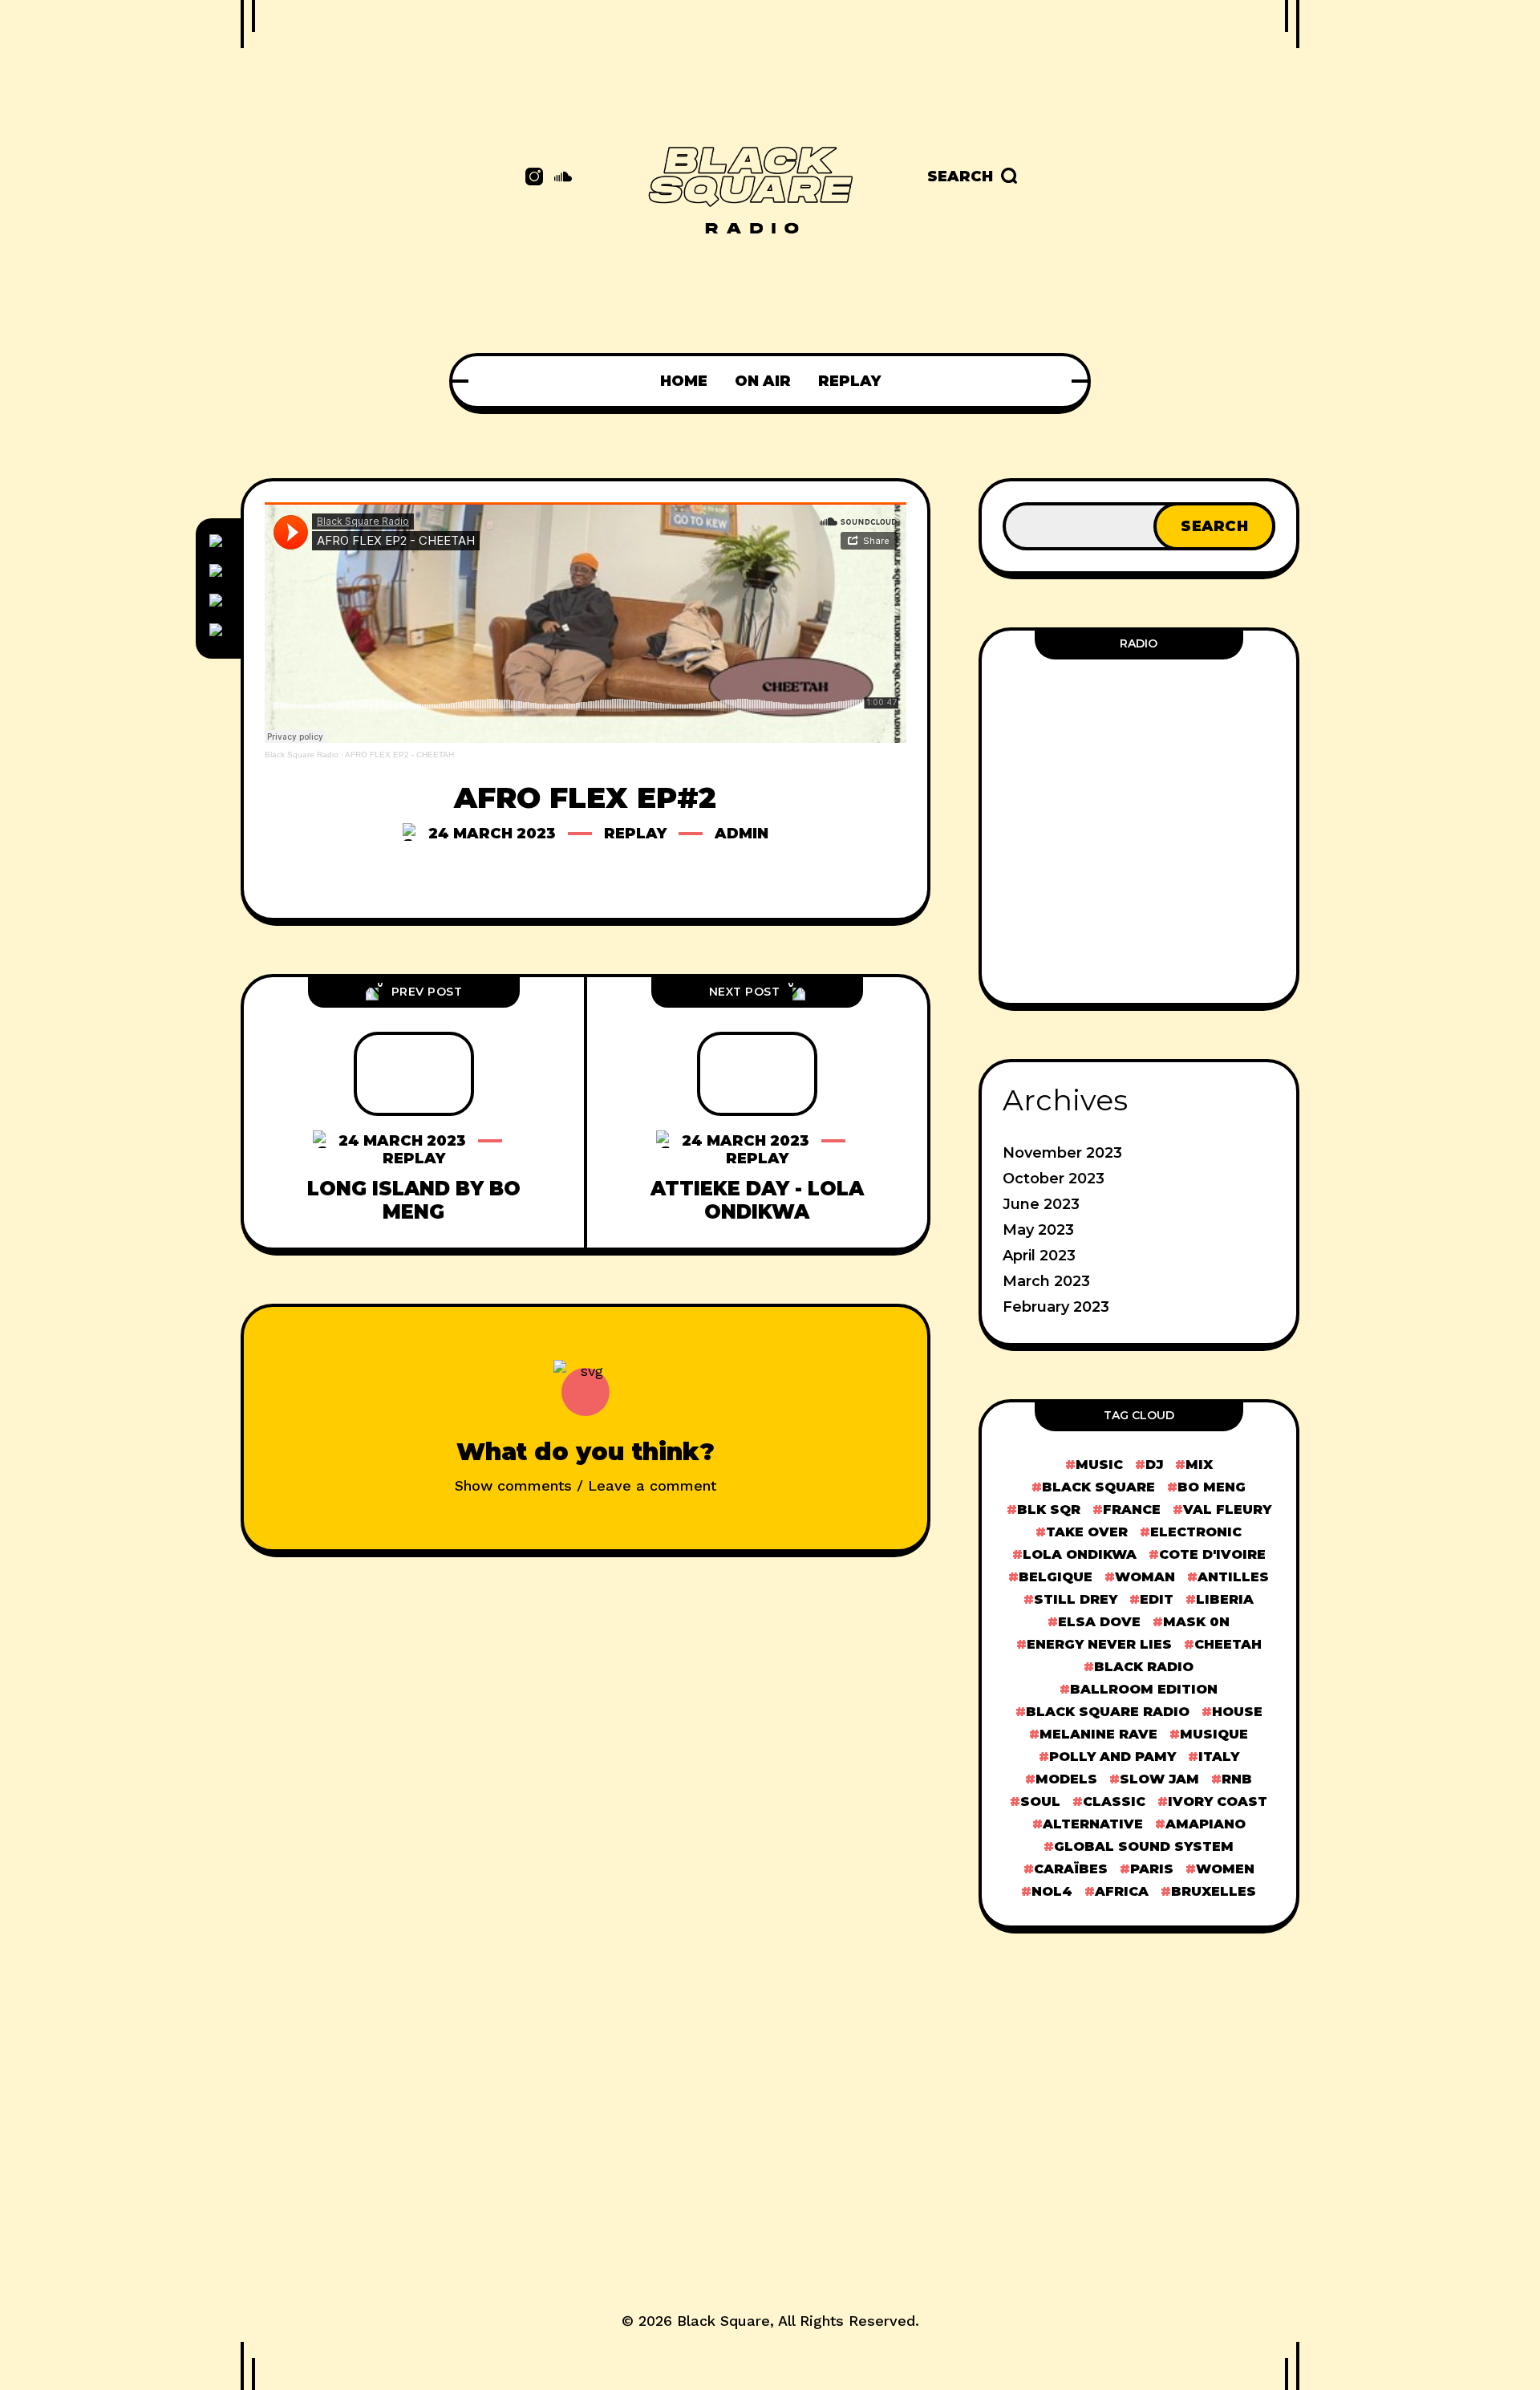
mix (1199, 1465)
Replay (635, 834)
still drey (1076, 1599)
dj (1154, 1465)
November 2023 (1062, 1153)
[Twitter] (218, 573)
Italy (1219, 1757)
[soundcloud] (563, 177)
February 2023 (1056, 1307)
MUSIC (1099, 1465)
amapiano (1206, 1824)
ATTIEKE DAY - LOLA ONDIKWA (757, 1200)
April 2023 (1039, 1256)
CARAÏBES (1071, 1869)
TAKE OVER (1087, 1532)
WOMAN (1145, 1577)
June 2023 (1041, 1204)
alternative (1093, 1824)
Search (1214, 526)
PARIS (1152, 1869)
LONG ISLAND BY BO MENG (414, 1200)
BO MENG (1212, 1487)
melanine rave (1098, 1734)
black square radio (1108, 1712)
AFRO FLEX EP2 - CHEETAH (399, 755)
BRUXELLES (1214, 1891)
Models (1066, 1779)
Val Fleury (1227, 1509)
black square (1098, 1487)
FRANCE (1132, 1509)
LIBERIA (1225, 1599)
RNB (1237, 1779)
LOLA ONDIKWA (1080, 1554)
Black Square (723, 2321)
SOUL (1040, 1802)
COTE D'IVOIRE (1212, 1554)
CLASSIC (1114, 1802)
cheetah (1228, 1644)
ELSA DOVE (1099, 1622)
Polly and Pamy (1112, 1757)
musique (1214, 1734)
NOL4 (1052, 1891)
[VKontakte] (218, 632)
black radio (1144, 1667)
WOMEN (1225, 1869)
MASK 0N (1196, 1622)
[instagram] (534, 177)
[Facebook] (218, 543)
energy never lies (1099, 1644)
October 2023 (1054, 1179)
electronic (1196, 1532)
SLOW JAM (1159, 1779)
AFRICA (1122, 1891)
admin (742, 834)
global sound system (1144, 1846)
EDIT (1157, 1599)
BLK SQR (1049, 1509)
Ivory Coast (1218, 1802)
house (1237, 1712)
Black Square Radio (302, 755)
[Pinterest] (218, 603)
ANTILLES (1233, 1577)
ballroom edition (1144, 1689)
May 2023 (1038, 1230)
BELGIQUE (1056, 1577)
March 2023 (1046, 1281)
